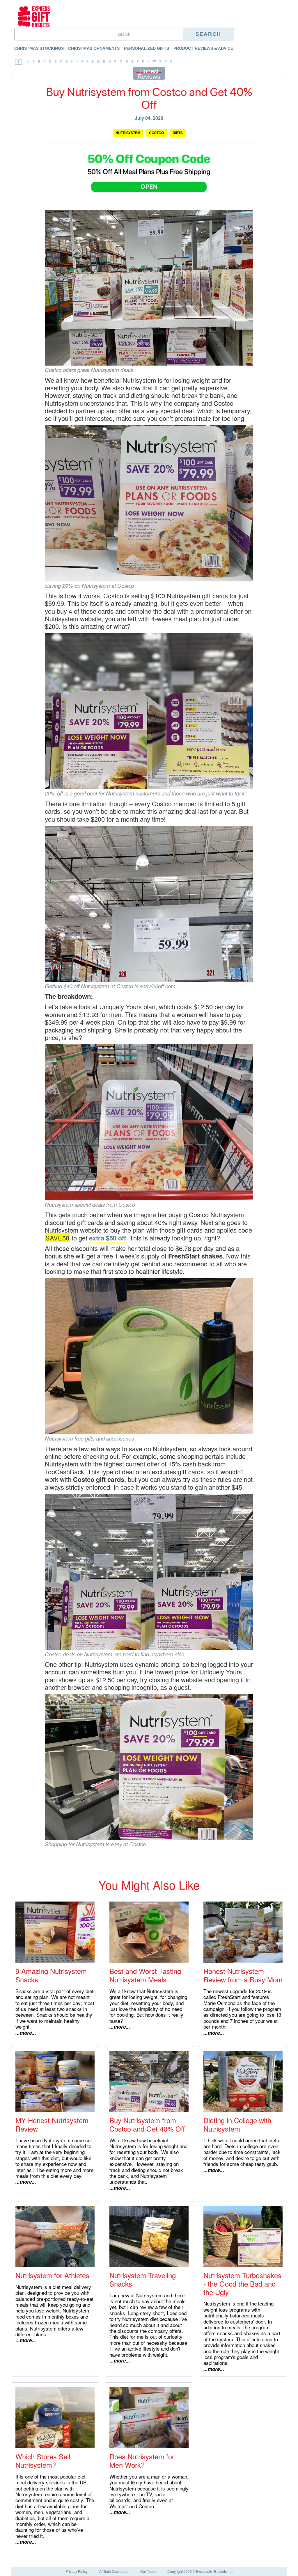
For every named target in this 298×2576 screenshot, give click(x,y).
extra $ (99, 1238)
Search (208, 34)
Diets (178, 133)
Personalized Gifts (147, 48)
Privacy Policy (77, 2571)
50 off (118, 1238)
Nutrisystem (128, 133)
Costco (156, 133)
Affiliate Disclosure (114, 2571)
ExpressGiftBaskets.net (214, 2571)
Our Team (148, 2571)
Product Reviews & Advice (203, 48)
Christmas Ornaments (94, 48)
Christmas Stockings (39, 48)
